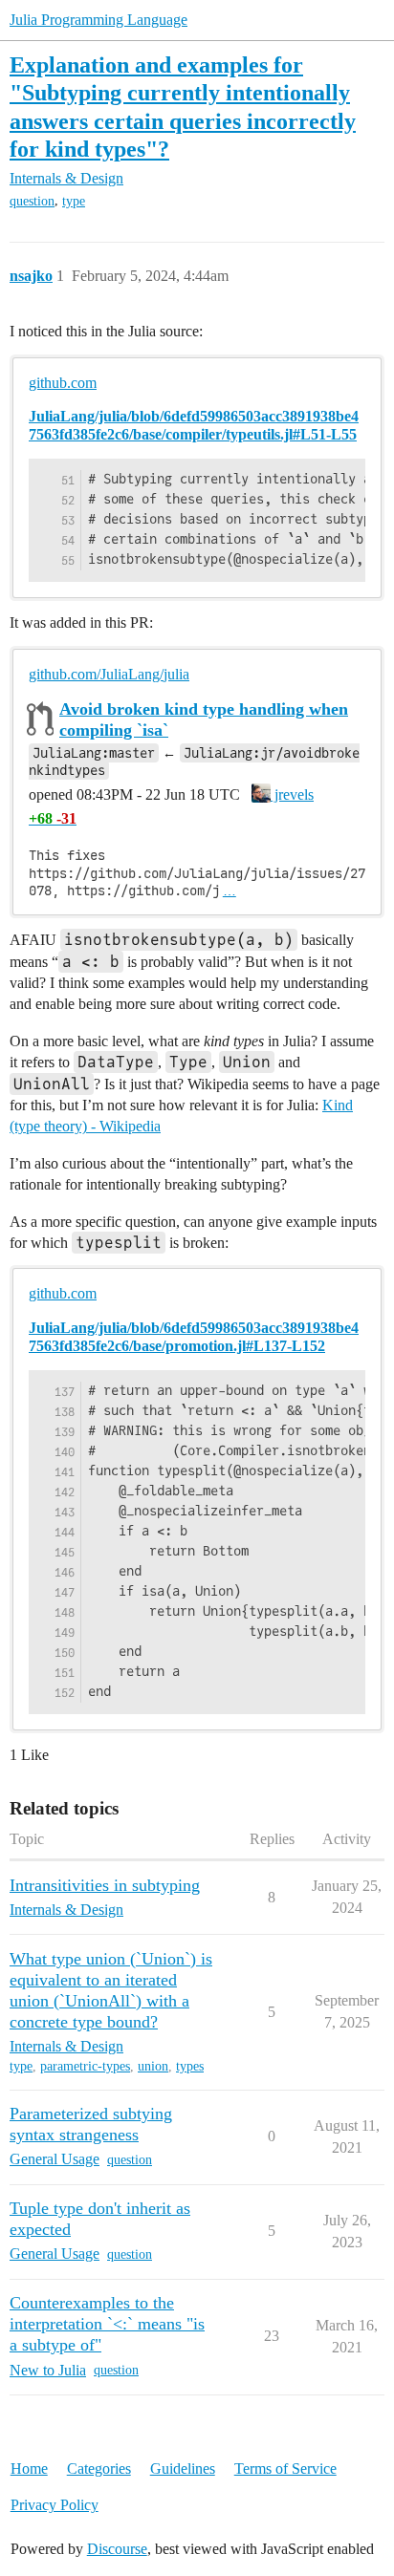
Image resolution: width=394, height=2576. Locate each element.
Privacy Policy (55, 2505)
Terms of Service (285, 2469)
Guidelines (183, 2469)
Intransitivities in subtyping (105, 1885)
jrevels (292, 794)
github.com (63, 383)
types (190, 2066)
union (153, 2066)
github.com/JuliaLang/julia (109, 674)
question (32, 201)
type (74, 201)
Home (29, 2469)
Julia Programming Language (98, 20)
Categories (99, 2469)
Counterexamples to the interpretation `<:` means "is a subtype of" (107, 2324)
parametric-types (85, 2066)
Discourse (117, 2549)
